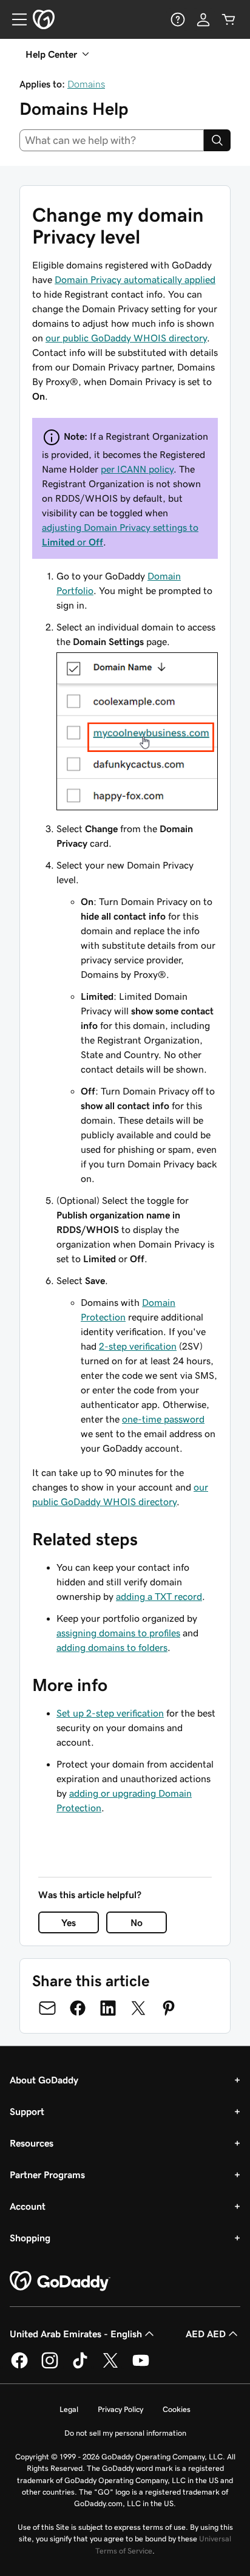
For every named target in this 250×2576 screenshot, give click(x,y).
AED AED (206, 2334)
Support (27, 2111)
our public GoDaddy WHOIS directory (126, 338)
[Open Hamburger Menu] (15, 19)
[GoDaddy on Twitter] (110, 2366)
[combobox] (112, 140)
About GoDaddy (44, 2080)
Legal (69, 2409)
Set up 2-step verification (110, 1713)
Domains (86, 84)
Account (28, 2206)
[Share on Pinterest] (169, 2008)
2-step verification (138, 1346)
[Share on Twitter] (138, 2008)
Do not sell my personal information (125, 2433)
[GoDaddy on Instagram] (50, 2366)
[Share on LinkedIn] (108, 2008)
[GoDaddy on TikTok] (80, 2366)
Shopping (30, 2238)
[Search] (217, 140)
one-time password (163, 1419)
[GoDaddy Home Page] (60, 2281)
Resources (32, 2143)
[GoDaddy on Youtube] (141, 2366)
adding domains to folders (112, 1647)
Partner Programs (47, 2175)
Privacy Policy (120, 2409)
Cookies (177, 2409)
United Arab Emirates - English (76, 2334)
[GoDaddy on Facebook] (19, 2366)
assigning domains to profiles (118, 1633)
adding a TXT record (159, 1596)
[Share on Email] (47, 2008)
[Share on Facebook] (78, 2008)
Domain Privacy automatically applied (135, 279)
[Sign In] (203, 19)
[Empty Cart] (229, 19)
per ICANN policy (137, 469)
